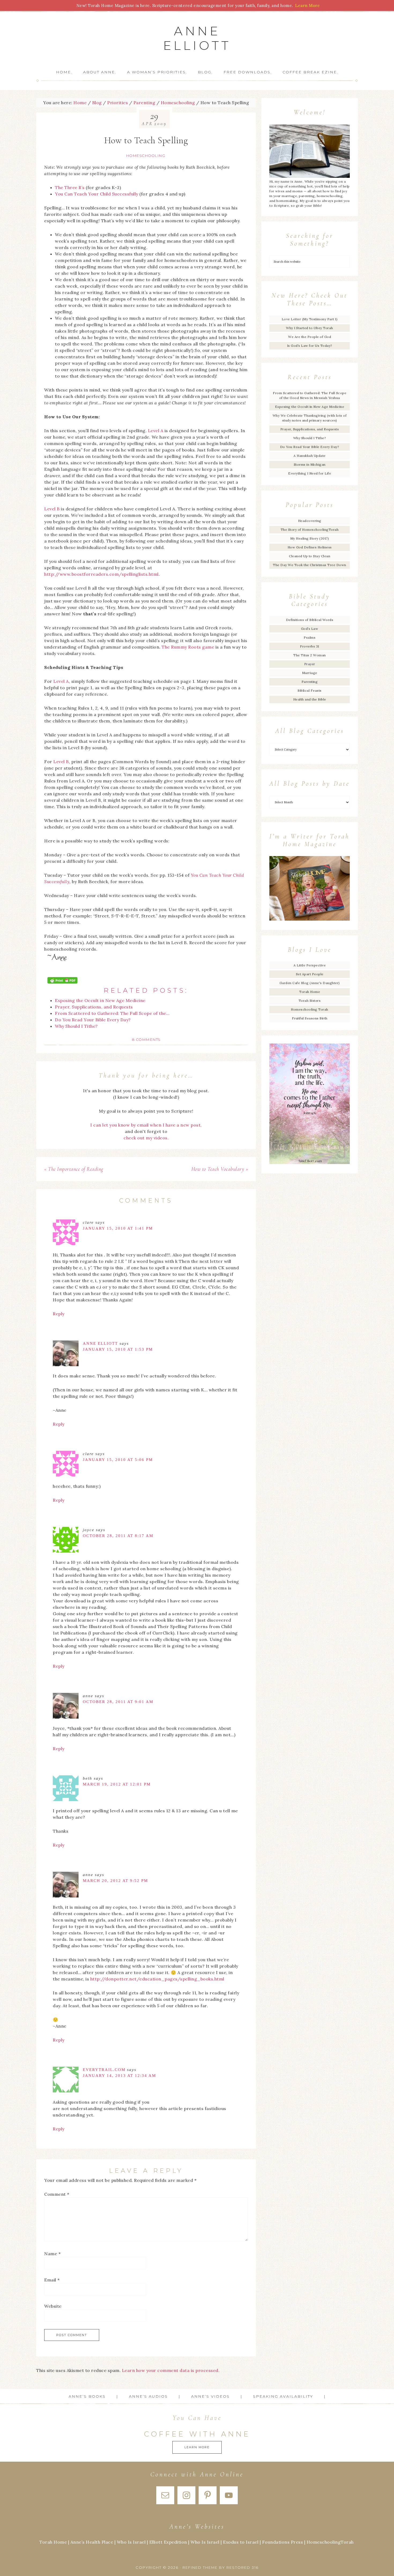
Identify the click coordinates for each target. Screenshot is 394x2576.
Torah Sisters (310, 1001)
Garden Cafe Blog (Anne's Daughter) (310, 983)
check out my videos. (146, 1138)
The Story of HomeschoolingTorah (310, 530)
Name (52, 2254)
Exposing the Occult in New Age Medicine (310, 407)
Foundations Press (283, 2542)
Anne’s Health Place (92, 2542)
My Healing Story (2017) (310, 538)
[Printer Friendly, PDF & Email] (62, 980)
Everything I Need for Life (310, 473)
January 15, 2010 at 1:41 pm (118, 1228)
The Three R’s (70, 187)
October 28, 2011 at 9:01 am (118, 1702)
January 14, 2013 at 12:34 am (119, 2076)
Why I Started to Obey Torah (310, 328)
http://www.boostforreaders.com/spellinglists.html (101, 574)
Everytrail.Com (104, 2070)
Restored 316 (243, 2567)
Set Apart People (310, 974)
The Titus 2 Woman (310, 655)
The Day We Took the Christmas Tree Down (310, 565)
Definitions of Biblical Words (310, 620)
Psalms (310, 637)
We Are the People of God (310, 337)
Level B (52, 509)
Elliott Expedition (168, 2542)
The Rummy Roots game (188, 647)
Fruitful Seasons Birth (310, 1018)
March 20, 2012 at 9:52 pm (115, 1881)
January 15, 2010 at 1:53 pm (118, 1349)
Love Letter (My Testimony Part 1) (310, 319)
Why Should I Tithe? (310, 438)
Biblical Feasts (310, 690)
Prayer (310, 664)
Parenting (310, 682)
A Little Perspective (310, 965)
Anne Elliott (197, 38)
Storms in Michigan (310, 464)
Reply (59, 1314)
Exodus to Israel (241, 2542)
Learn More (197, 2447)
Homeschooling (146, 156)
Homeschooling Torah (310, 1009)
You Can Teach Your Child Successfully (97, 194)
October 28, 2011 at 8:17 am (118, 1536)
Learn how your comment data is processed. (171, 2370)
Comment (57, 2194)
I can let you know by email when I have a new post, (146, 1125)
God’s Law (310, 629)
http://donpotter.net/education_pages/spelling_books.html (157, 1979)
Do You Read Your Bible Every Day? (310, 447)
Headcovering (310, 521)
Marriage (310, 673)
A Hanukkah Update (310, 456)
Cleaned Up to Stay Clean (310, 556)
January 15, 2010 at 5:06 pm (118, 1460)
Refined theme (200, 2567)
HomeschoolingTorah (330, 2542)
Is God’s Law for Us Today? (310, 346)
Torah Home (310, 992)
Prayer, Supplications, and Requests (310, 429)
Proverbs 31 (310, 646)
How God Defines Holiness (310, 547)
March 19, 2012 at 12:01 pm (117, 1784)
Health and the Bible (310, 699)
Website (53, 2306)
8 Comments (146, 1040)
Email (52, 2280)
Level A (156, 431)
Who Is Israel (131, 2542)
